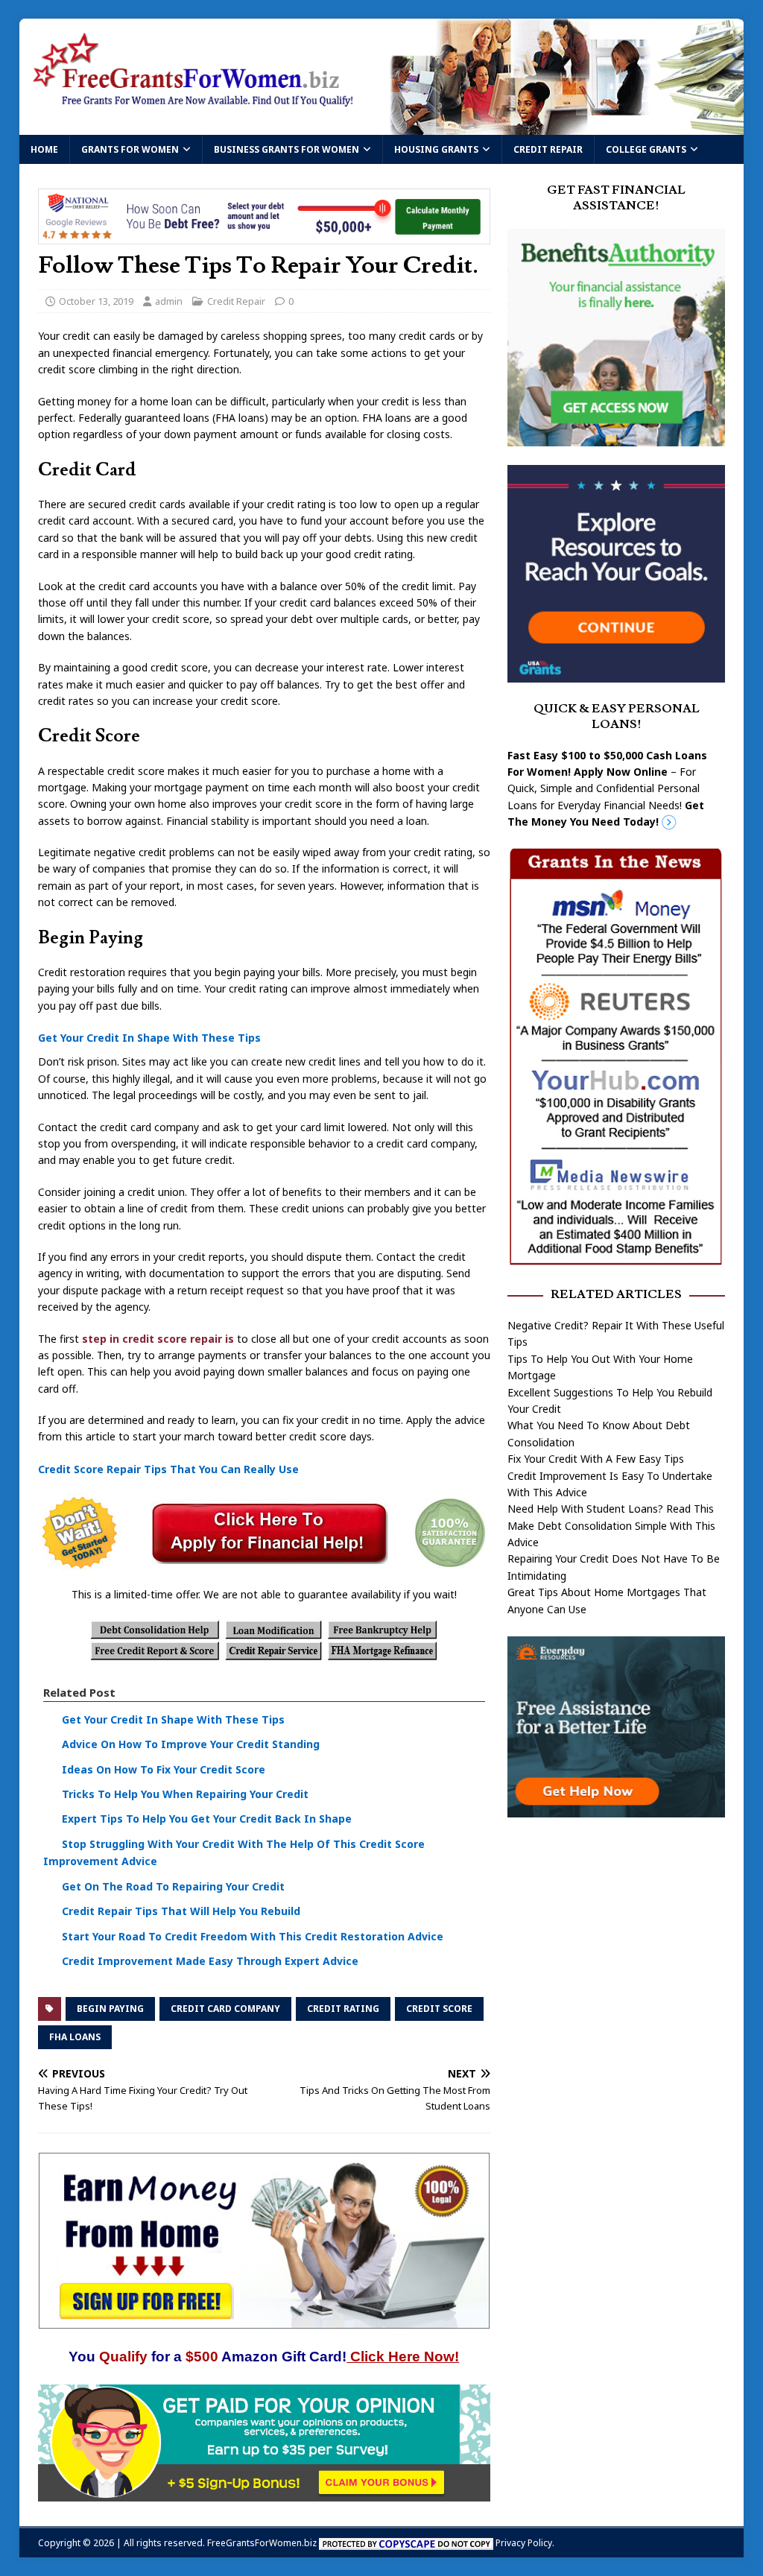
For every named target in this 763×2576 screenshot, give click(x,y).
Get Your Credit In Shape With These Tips (149, 1038)
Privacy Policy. (525, 2543)
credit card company (225, 2009)
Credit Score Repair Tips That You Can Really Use (168, 1469)
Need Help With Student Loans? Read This (611, 1509)
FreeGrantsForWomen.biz (262, 2543)
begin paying (110, 2009)
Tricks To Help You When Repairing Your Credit (185, 1794)
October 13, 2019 (96, 301)
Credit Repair (548, 149)
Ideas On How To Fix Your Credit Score (164, 1769)
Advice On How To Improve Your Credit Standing (191, 1744)
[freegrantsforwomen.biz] (382, 126)
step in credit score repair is (158, 1339)
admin (169, 301)
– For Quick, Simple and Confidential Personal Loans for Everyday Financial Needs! (607, 789)
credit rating (343, 2009)
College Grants (646, 149)
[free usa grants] (616, 674)
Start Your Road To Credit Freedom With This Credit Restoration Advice (253, 1936)
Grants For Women (130, 149)
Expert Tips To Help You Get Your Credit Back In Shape (207, 1819)
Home (44, 149)
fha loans (75, 2037)
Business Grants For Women (286, 149)
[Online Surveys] (264, 2492)
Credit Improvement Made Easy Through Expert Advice (210, 1961)
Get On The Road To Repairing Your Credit (173, 1886)
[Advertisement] (616, 1946)
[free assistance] (616, 1809)
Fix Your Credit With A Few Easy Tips (596, 1459)
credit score (439, 2009)
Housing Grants (436, 149)
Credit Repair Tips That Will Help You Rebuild (181, 1911)
